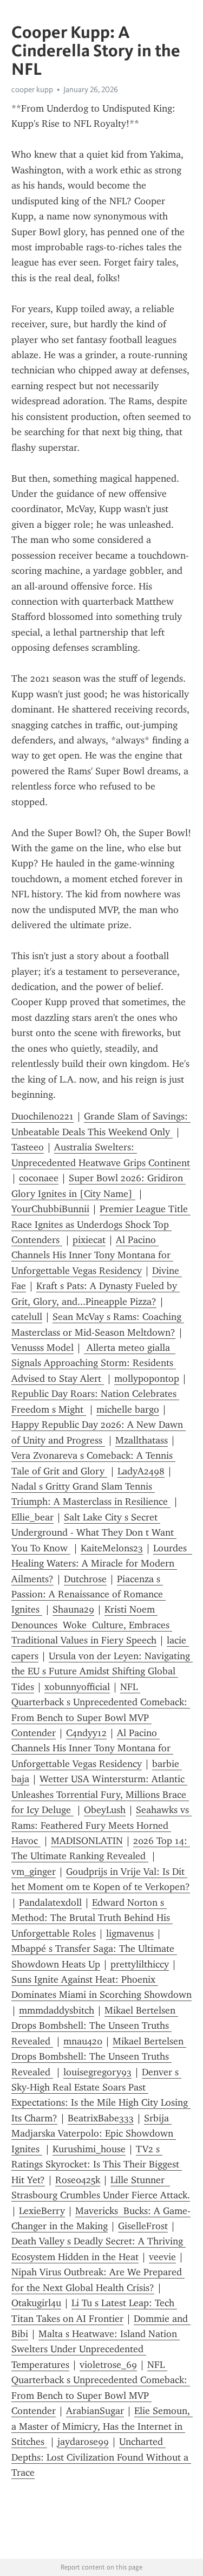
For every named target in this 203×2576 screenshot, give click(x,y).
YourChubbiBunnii (50, 1209)
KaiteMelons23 (112, 1548)
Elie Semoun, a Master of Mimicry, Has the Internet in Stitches (102, 2426)
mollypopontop (147, 1378)
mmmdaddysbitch (57, 2010)
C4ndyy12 (86, 1733)
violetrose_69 (108, 2365)
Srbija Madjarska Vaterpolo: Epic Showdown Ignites (94, 2134)
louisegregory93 (97, 2072)
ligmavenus (130, 1933)
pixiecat (89, 1240)
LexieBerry (42, 2211)
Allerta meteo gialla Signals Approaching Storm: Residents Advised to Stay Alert (94, 1363)
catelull (27, 1317)
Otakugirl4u (36, 2303)
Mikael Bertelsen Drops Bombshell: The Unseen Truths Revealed (95, 2026)
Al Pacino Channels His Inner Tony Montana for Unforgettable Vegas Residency (92, 1255)
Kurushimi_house (89, 2149)
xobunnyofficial (77, 1687)
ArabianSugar (95, 2411)
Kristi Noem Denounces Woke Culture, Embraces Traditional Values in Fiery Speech (92, 1625)
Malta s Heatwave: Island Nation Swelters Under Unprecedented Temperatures (96, 2349)
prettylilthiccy (140, 1964)
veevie (162, 2257)
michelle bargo (128, 1409)
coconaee (39, 1178)
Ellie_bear (32, 1517)
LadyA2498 (141, 1471)
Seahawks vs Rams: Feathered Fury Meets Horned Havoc (101, 1825)
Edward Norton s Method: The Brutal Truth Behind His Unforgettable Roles (92, 1918)
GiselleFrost (143, 2226)
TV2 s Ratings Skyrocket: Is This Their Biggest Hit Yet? (97, 2164)
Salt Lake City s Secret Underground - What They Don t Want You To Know (94, 1533)
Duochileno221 (42, 1116)
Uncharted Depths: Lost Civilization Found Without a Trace (101, 2457)
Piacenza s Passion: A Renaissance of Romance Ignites (89, 1594)
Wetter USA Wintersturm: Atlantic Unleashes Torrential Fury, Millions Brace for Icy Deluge (100, 1794)
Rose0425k (78, 2180)
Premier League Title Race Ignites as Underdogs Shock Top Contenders (101, 1224)
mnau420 (83, 2041)
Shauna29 (73, 1609)
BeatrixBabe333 (101, 2118)
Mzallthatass (142, 1440)
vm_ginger (34, 1872)
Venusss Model (42, 1348)
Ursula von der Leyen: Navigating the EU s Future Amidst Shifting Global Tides (102, 1671)
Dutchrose (85, 1579)
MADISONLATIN (87, 1841)
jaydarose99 (83, 2442)
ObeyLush (105, 1810)
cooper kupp (32, 89)
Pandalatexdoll (50, 1902)
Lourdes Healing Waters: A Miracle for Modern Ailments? (102, 1564)
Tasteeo (28, 1147)
